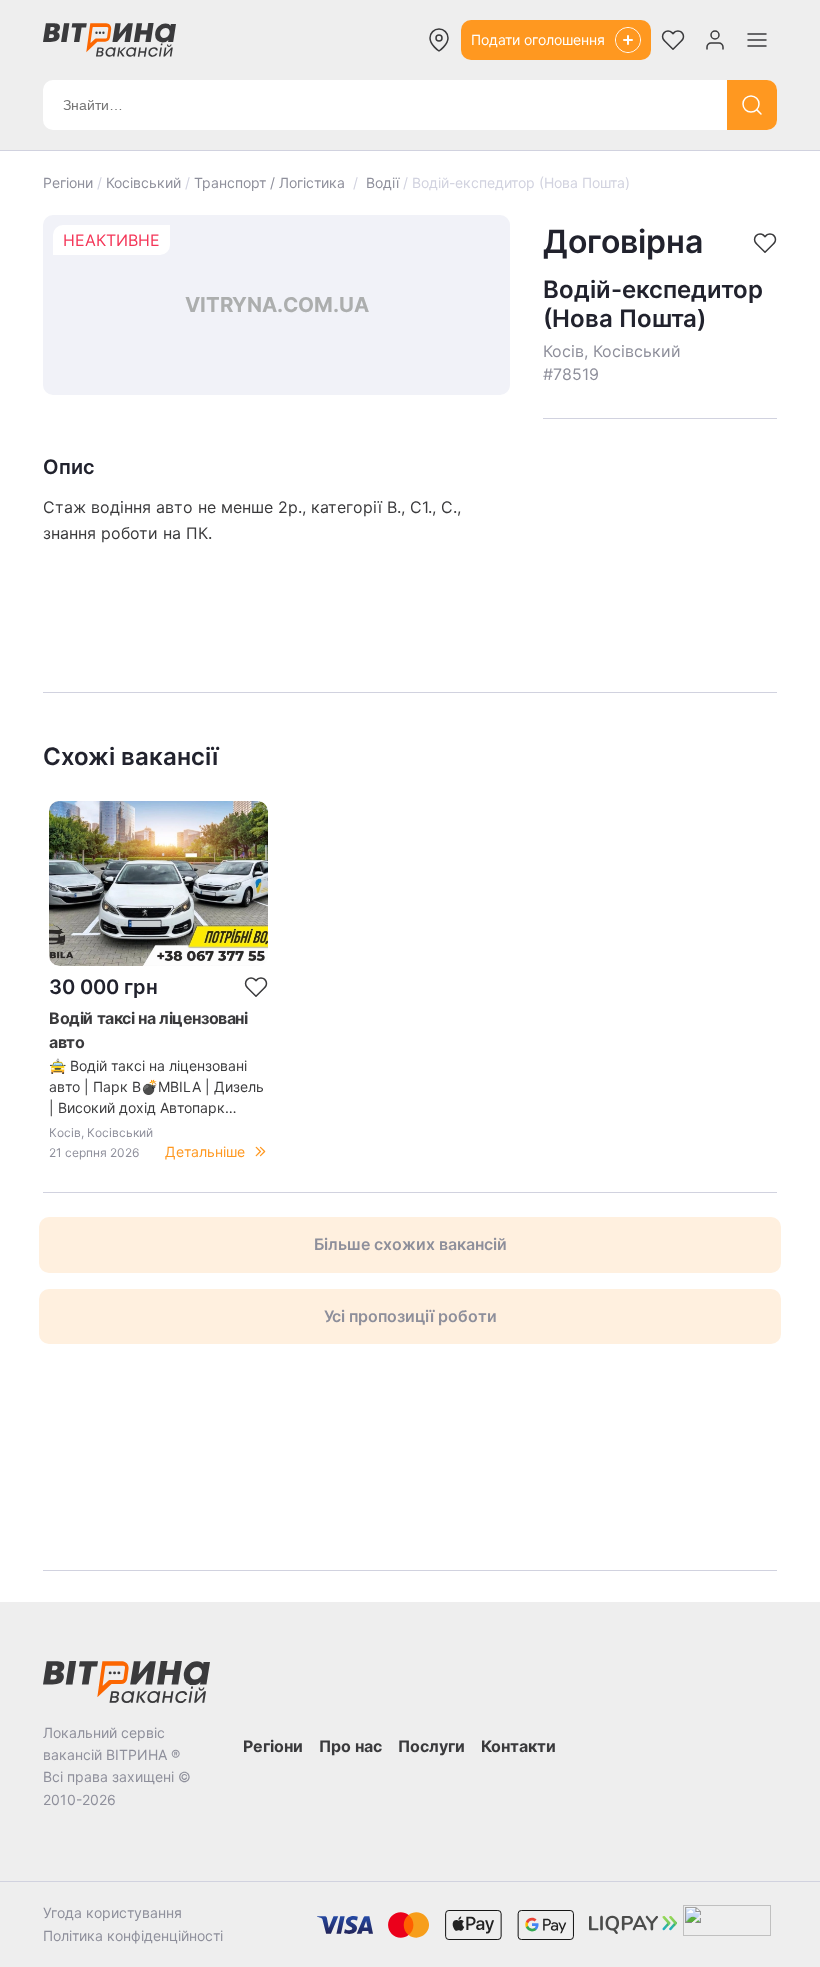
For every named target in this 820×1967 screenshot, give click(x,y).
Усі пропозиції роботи (410, 1316)
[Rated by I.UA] (727, 1924)
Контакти (518, 1746)
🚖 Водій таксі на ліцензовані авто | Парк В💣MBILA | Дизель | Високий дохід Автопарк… (156, 1086)
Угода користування (112, 1912)
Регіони (68, 182)
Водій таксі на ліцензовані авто (148, 1030)
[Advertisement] (660, 525)
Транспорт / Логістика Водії (296, 182)
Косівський (143, 182)
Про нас (350, 1746)
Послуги (431, 1746)
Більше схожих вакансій (410, 1244)
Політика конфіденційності (133, 1935)
